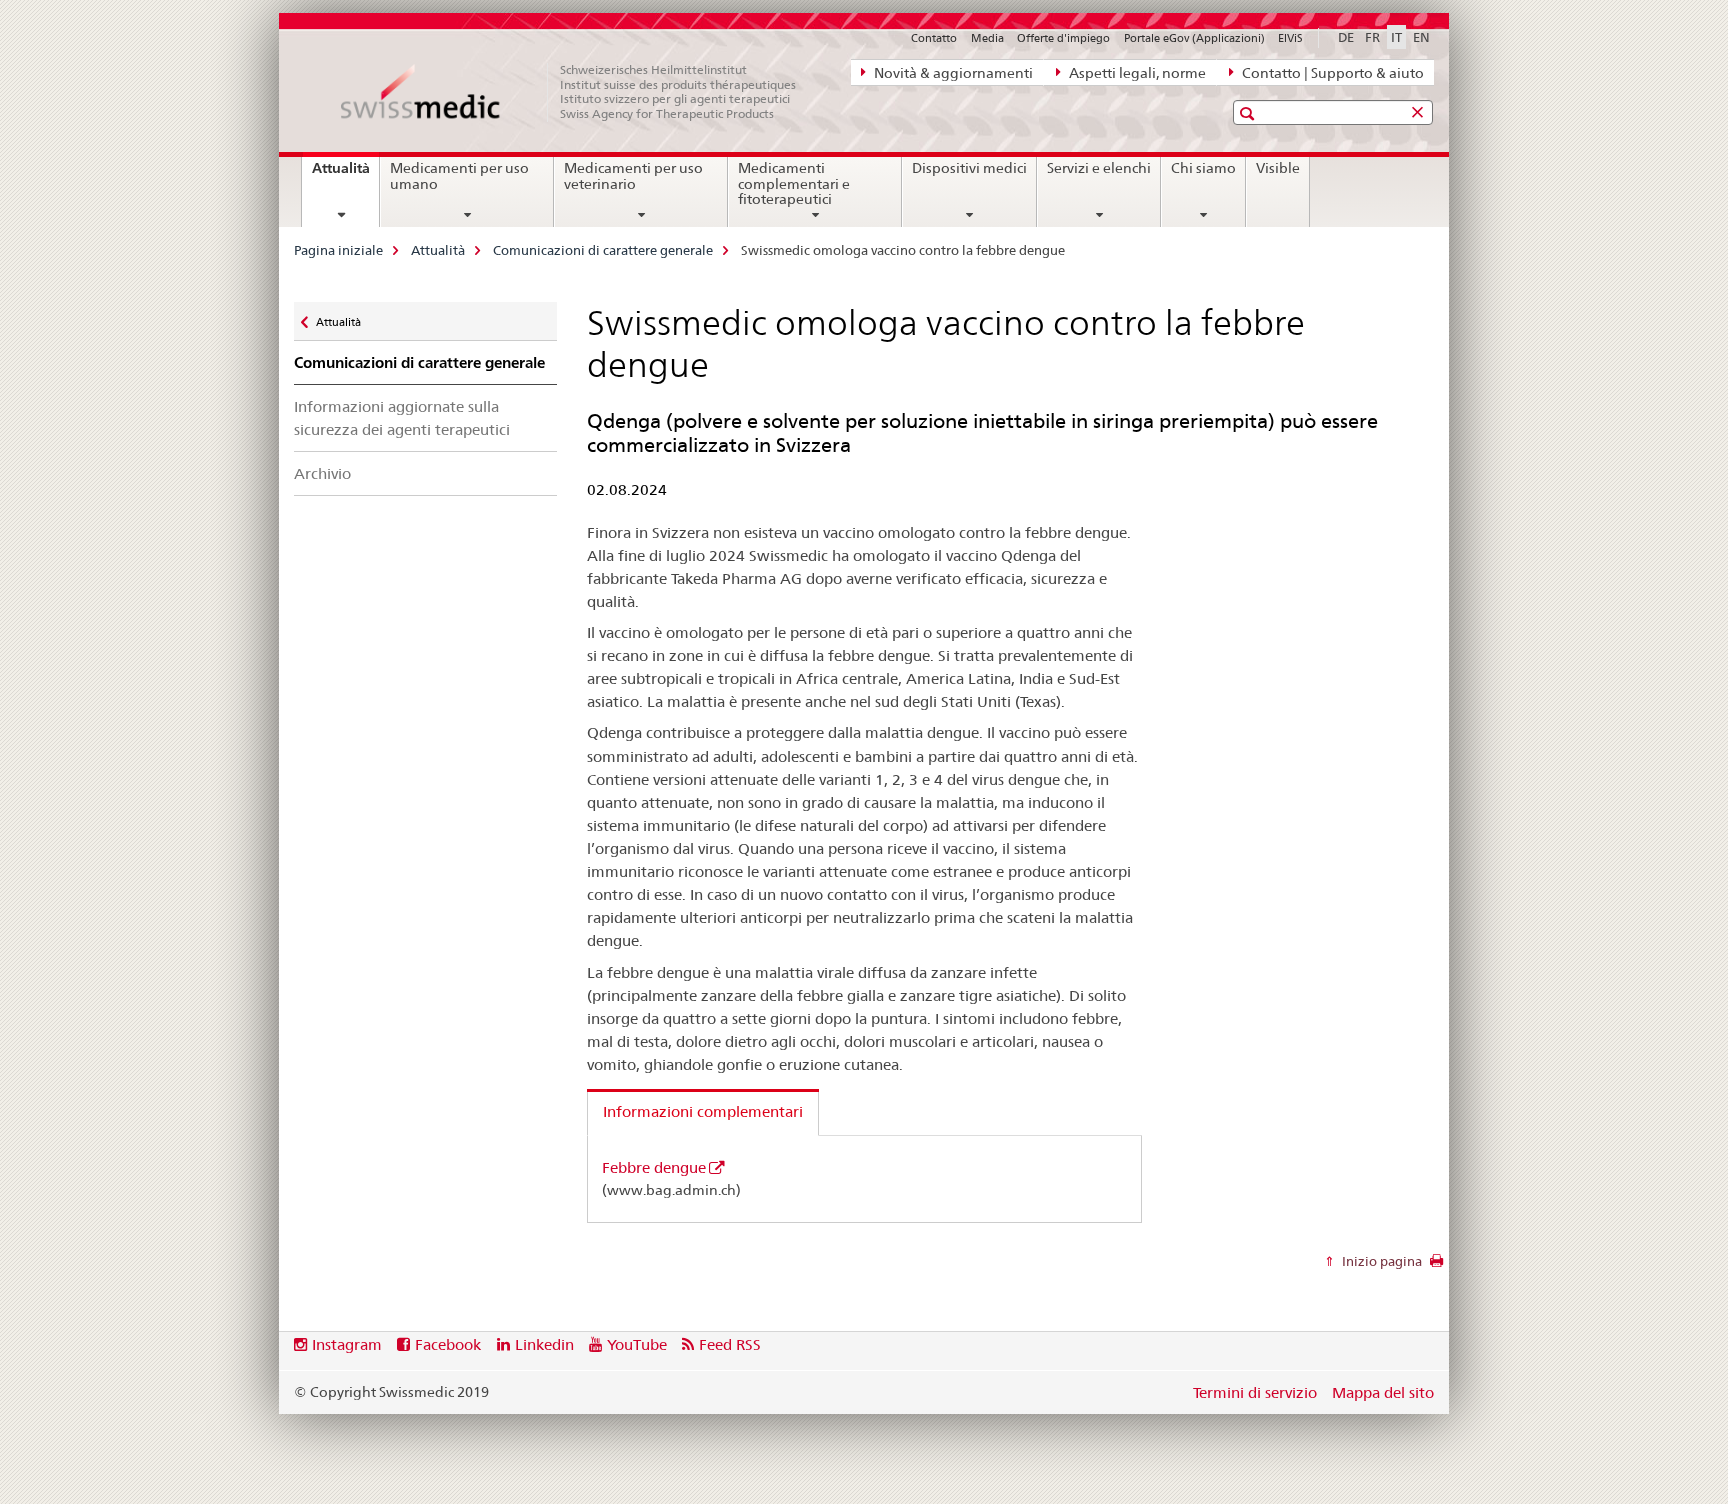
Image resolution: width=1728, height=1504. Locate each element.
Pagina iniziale (338, 250)
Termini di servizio (1255, 1392)
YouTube (637, 1344)
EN (1421, 37)
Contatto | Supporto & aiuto (1331, 73)
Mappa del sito (1383, 1392)
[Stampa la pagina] (1436, 1266)
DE (1346, 37)
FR (1372, 37)
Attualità (345, 175)
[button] (1249, 113)
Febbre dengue (654, 1167)
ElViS (1290, 38)
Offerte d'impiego (1063, 38)
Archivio (322, 473)
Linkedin (544, 1344)
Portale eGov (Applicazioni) (1194, 38)
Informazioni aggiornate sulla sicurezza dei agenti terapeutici (402, 418)
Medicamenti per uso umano (459, 176)
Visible (1278, 168)
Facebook (448, 1344)
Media (987, 38)
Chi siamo (1203, 168)
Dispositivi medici (969, 168)
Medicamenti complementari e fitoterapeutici (794, 184)
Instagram (347, 1344)
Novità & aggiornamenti (952, 73)
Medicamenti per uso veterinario (633, 176)
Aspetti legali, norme (1136, 73)
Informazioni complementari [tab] (703, 1111)
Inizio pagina (1380, 1261)
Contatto (934, 38)
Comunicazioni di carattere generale (603, 250)
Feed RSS (730, 1344)
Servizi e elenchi (1099, 168)
